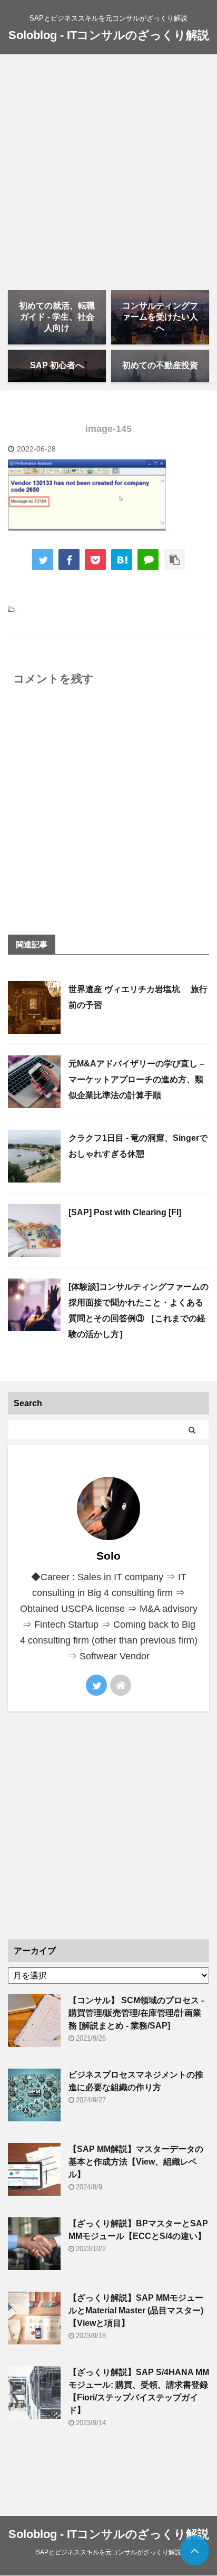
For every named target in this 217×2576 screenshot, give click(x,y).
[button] (87, 495)
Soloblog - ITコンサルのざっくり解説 (109, 35)
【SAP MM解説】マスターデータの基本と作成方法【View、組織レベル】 (136, 2162)
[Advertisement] (108, 168)
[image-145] (122, 560)
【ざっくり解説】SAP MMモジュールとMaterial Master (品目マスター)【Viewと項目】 (136, 2310)
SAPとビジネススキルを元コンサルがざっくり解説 (108, 2552)
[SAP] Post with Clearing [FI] (125, 1212)
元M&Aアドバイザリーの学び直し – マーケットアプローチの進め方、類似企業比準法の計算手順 (136, 1079)
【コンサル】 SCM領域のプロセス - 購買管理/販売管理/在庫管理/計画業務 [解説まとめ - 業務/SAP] (136, 2013)
